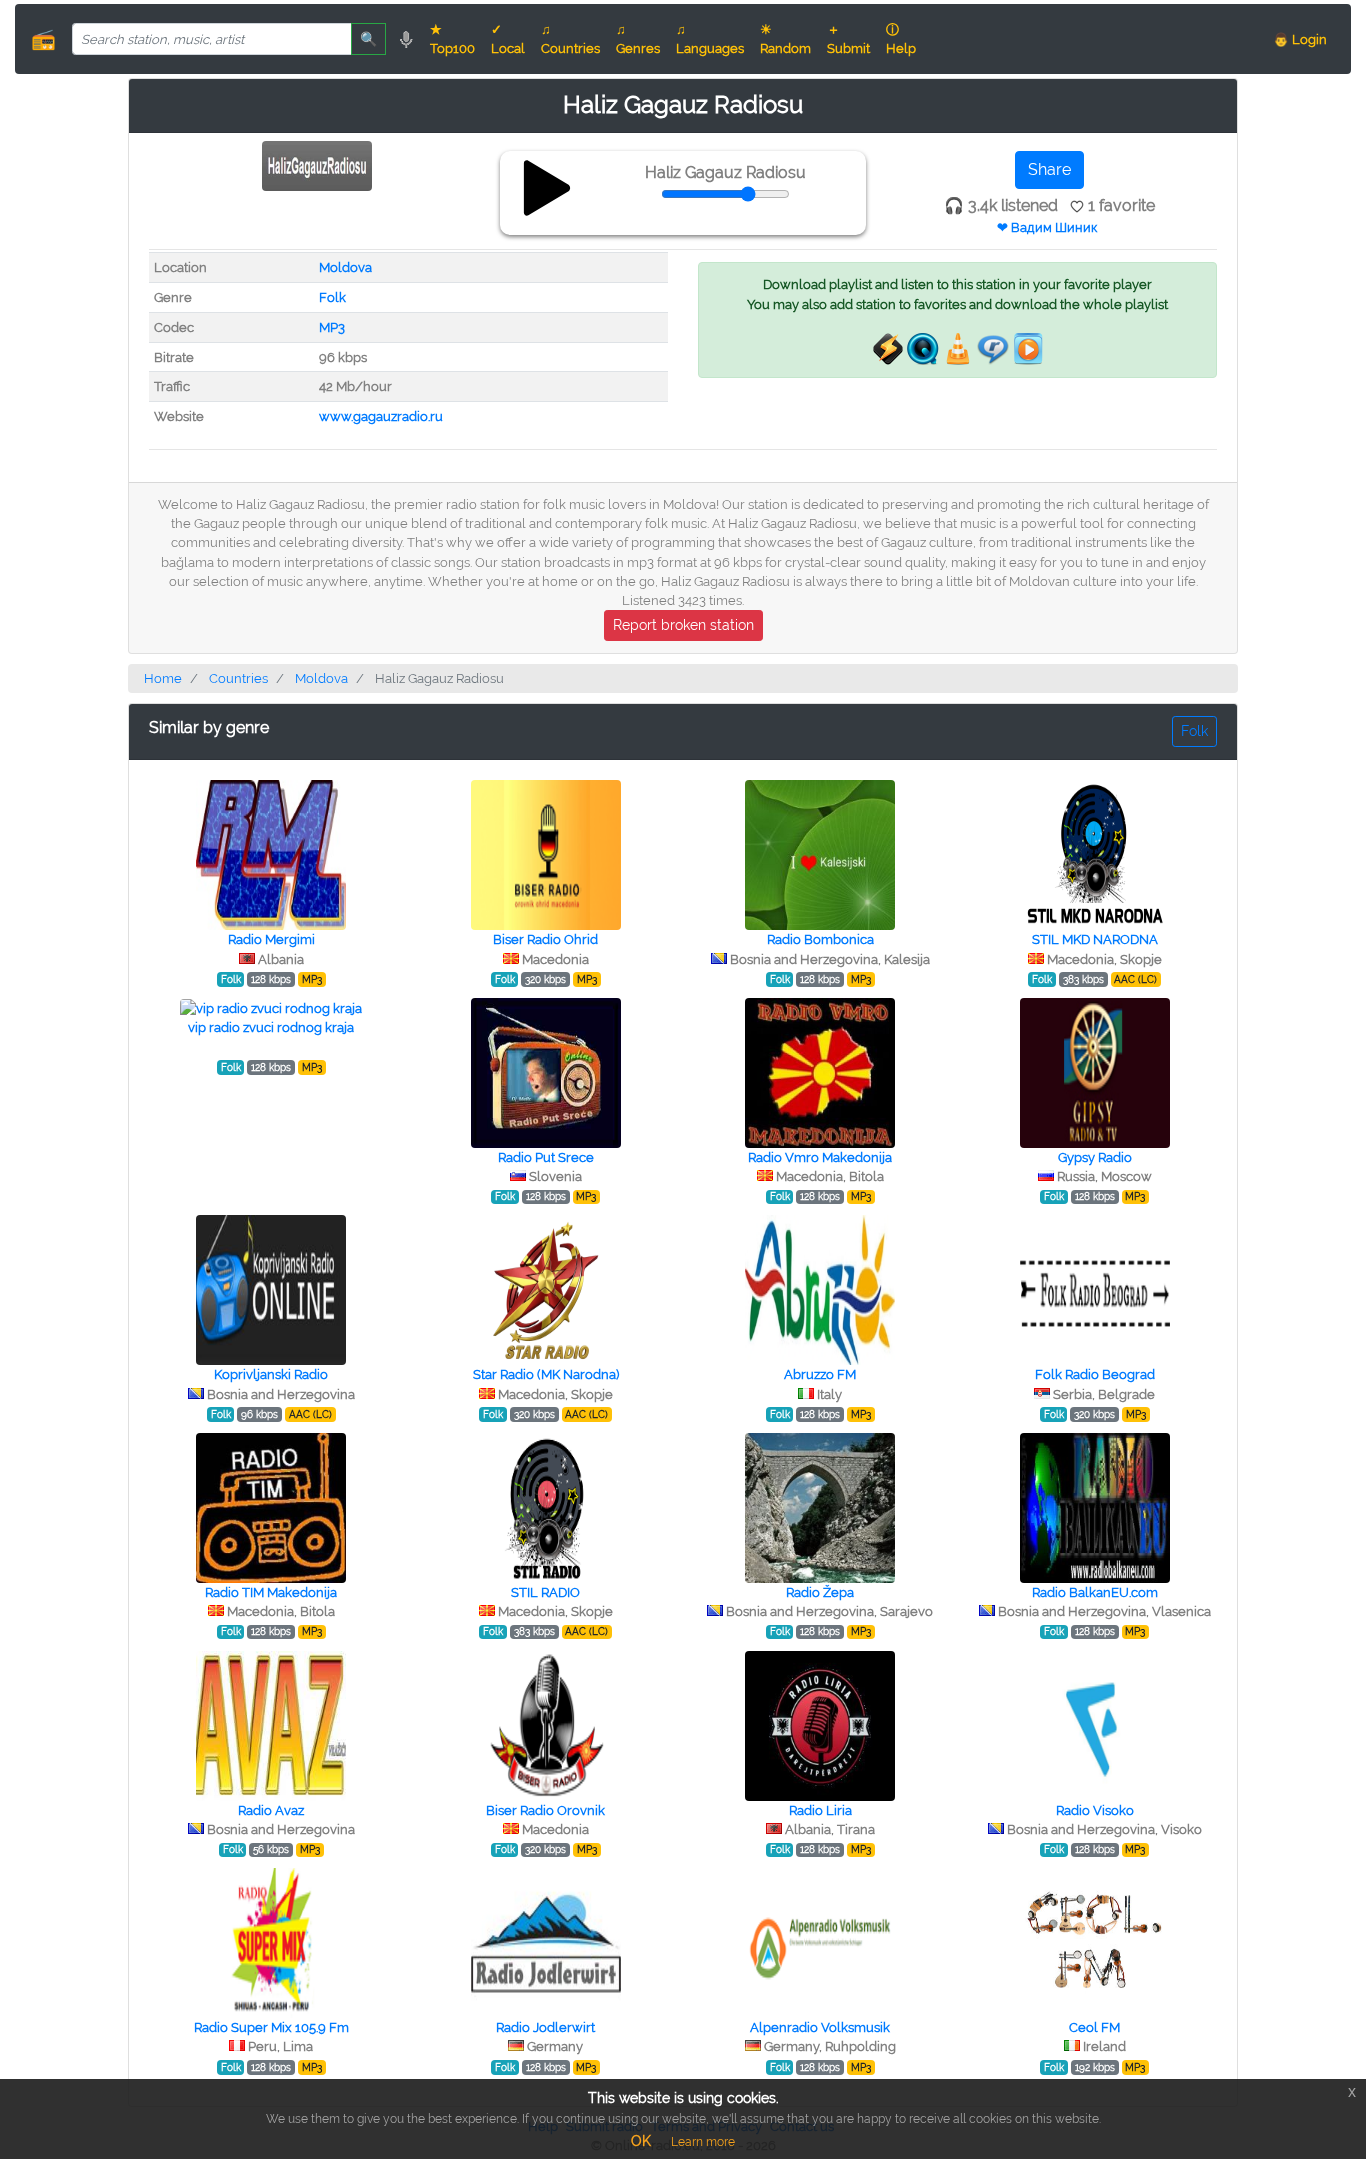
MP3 (332, 327)
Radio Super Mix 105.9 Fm (271, 2027)
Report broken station (683, 625)
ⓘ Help (901, 39)
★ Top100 (452, 39)
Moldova (345, 267)
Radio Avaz (271, 1810)
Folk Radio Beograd (1095, 1374)
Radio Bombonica (820, 939)
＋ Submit (848, 39)
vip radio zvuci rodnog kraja (271, 1027)
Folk (332, 297)
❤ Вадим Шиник (1047, 227)
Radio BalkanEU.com (1095, 1592)
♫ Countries (570, 39)
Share (1049, 169)
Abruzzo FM (820, 1374)
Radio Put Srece (546, 1157)
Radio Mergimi (271, 939)
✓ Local (508, 39)
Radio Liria (820, 1810)
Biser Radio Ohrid (545, 939)
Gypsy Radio (1095, 1157)
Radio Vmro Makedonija (820, 1157)
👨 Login (1300, 39)
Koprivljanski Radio (271, 1374)
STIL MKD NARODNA (1095, 939)
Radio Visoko (1095, 1810)
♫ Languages (710, 39)
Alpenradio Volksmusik (820, 2027)
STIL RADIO (545, 1592)
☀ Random (785, 39)
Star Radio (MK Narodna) (546, 1374)
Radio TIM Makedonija (271, 1592)
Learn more (703, 2142)
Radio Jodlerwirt (545, 2027)
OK (641, 2141)
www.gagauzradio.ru (381, 416)
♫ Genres (638, 39)
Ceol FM (1094, 2027)
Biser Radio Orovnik (545, 1810)
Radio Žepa (820, 1592)
